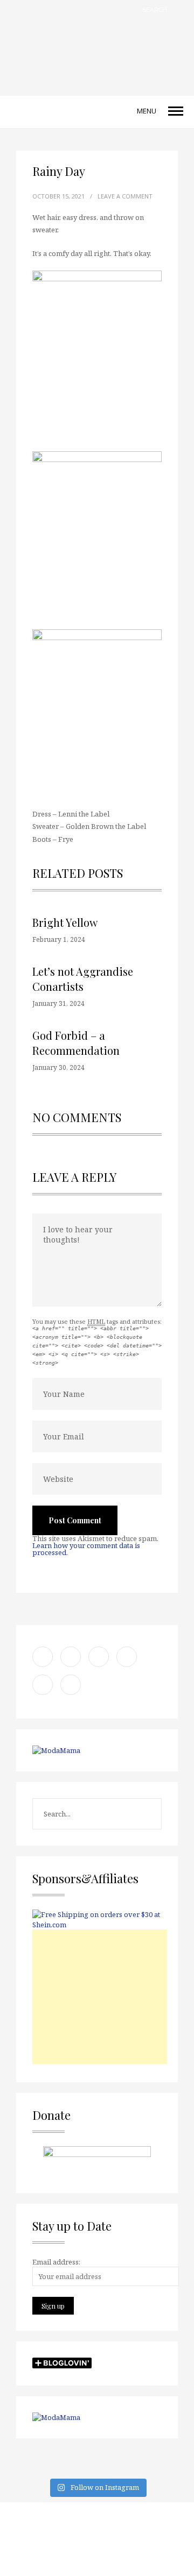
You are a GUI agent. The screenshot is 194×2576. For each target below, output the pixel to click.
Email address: (56, 2262)
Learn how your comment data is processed (86, 1549)
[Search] (181, 9)
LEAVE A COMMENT (125, 196)
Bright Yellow (65, 922)
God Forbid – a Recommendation (76, 1043)
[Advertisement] (100, 1997)
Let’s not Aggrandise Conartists (83, 979)
